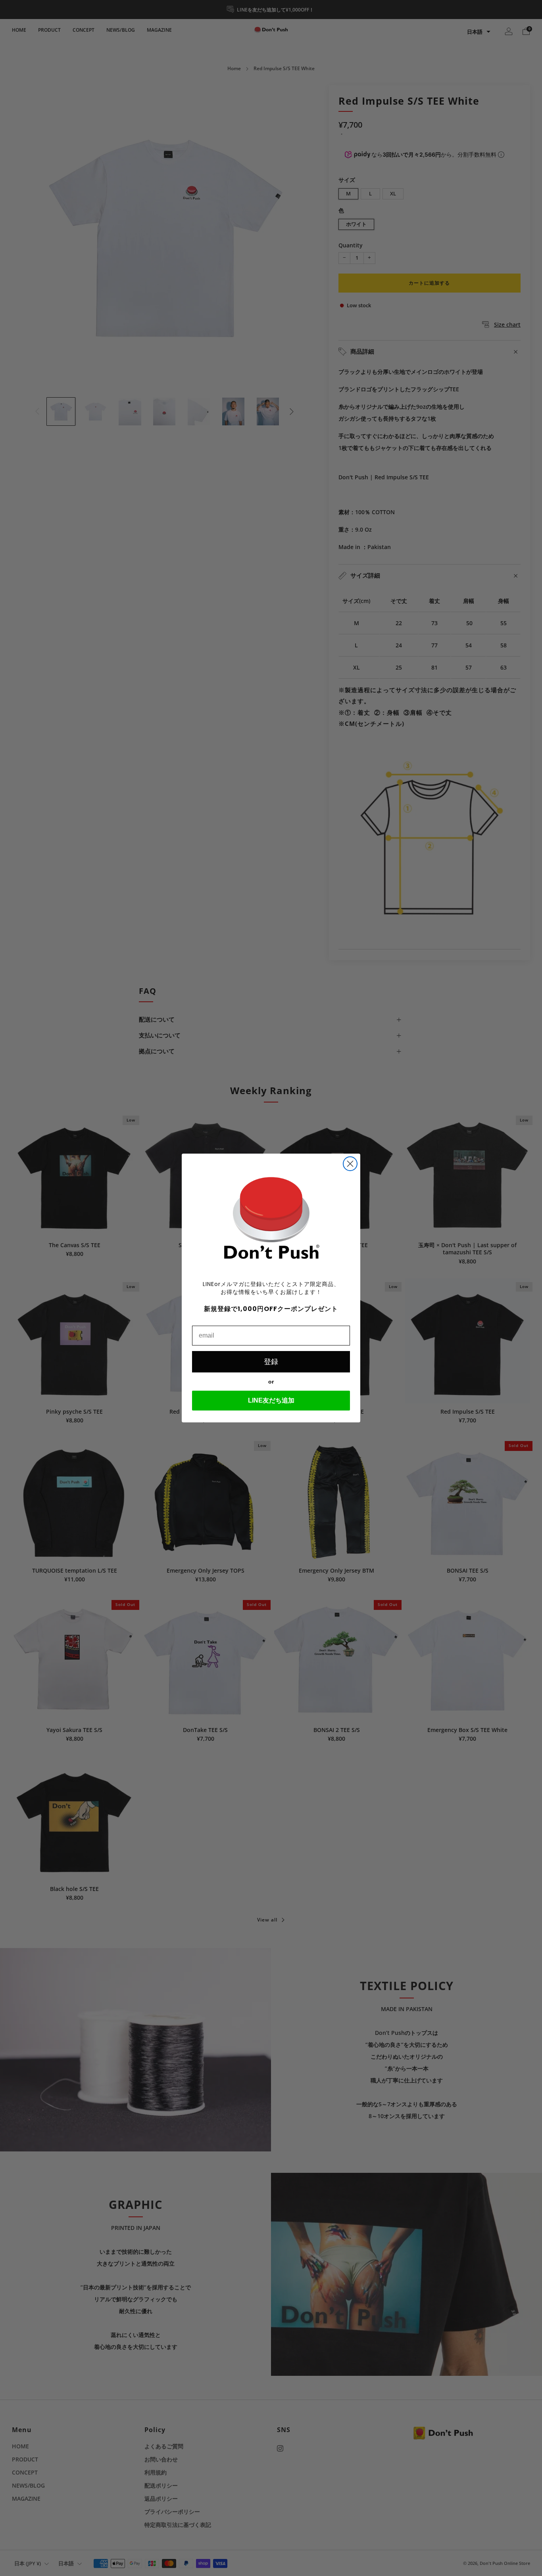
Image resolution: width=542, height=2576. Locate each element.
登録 (271, 1362)
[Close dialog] (350, 1164)
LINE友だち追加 (271, 1400)
